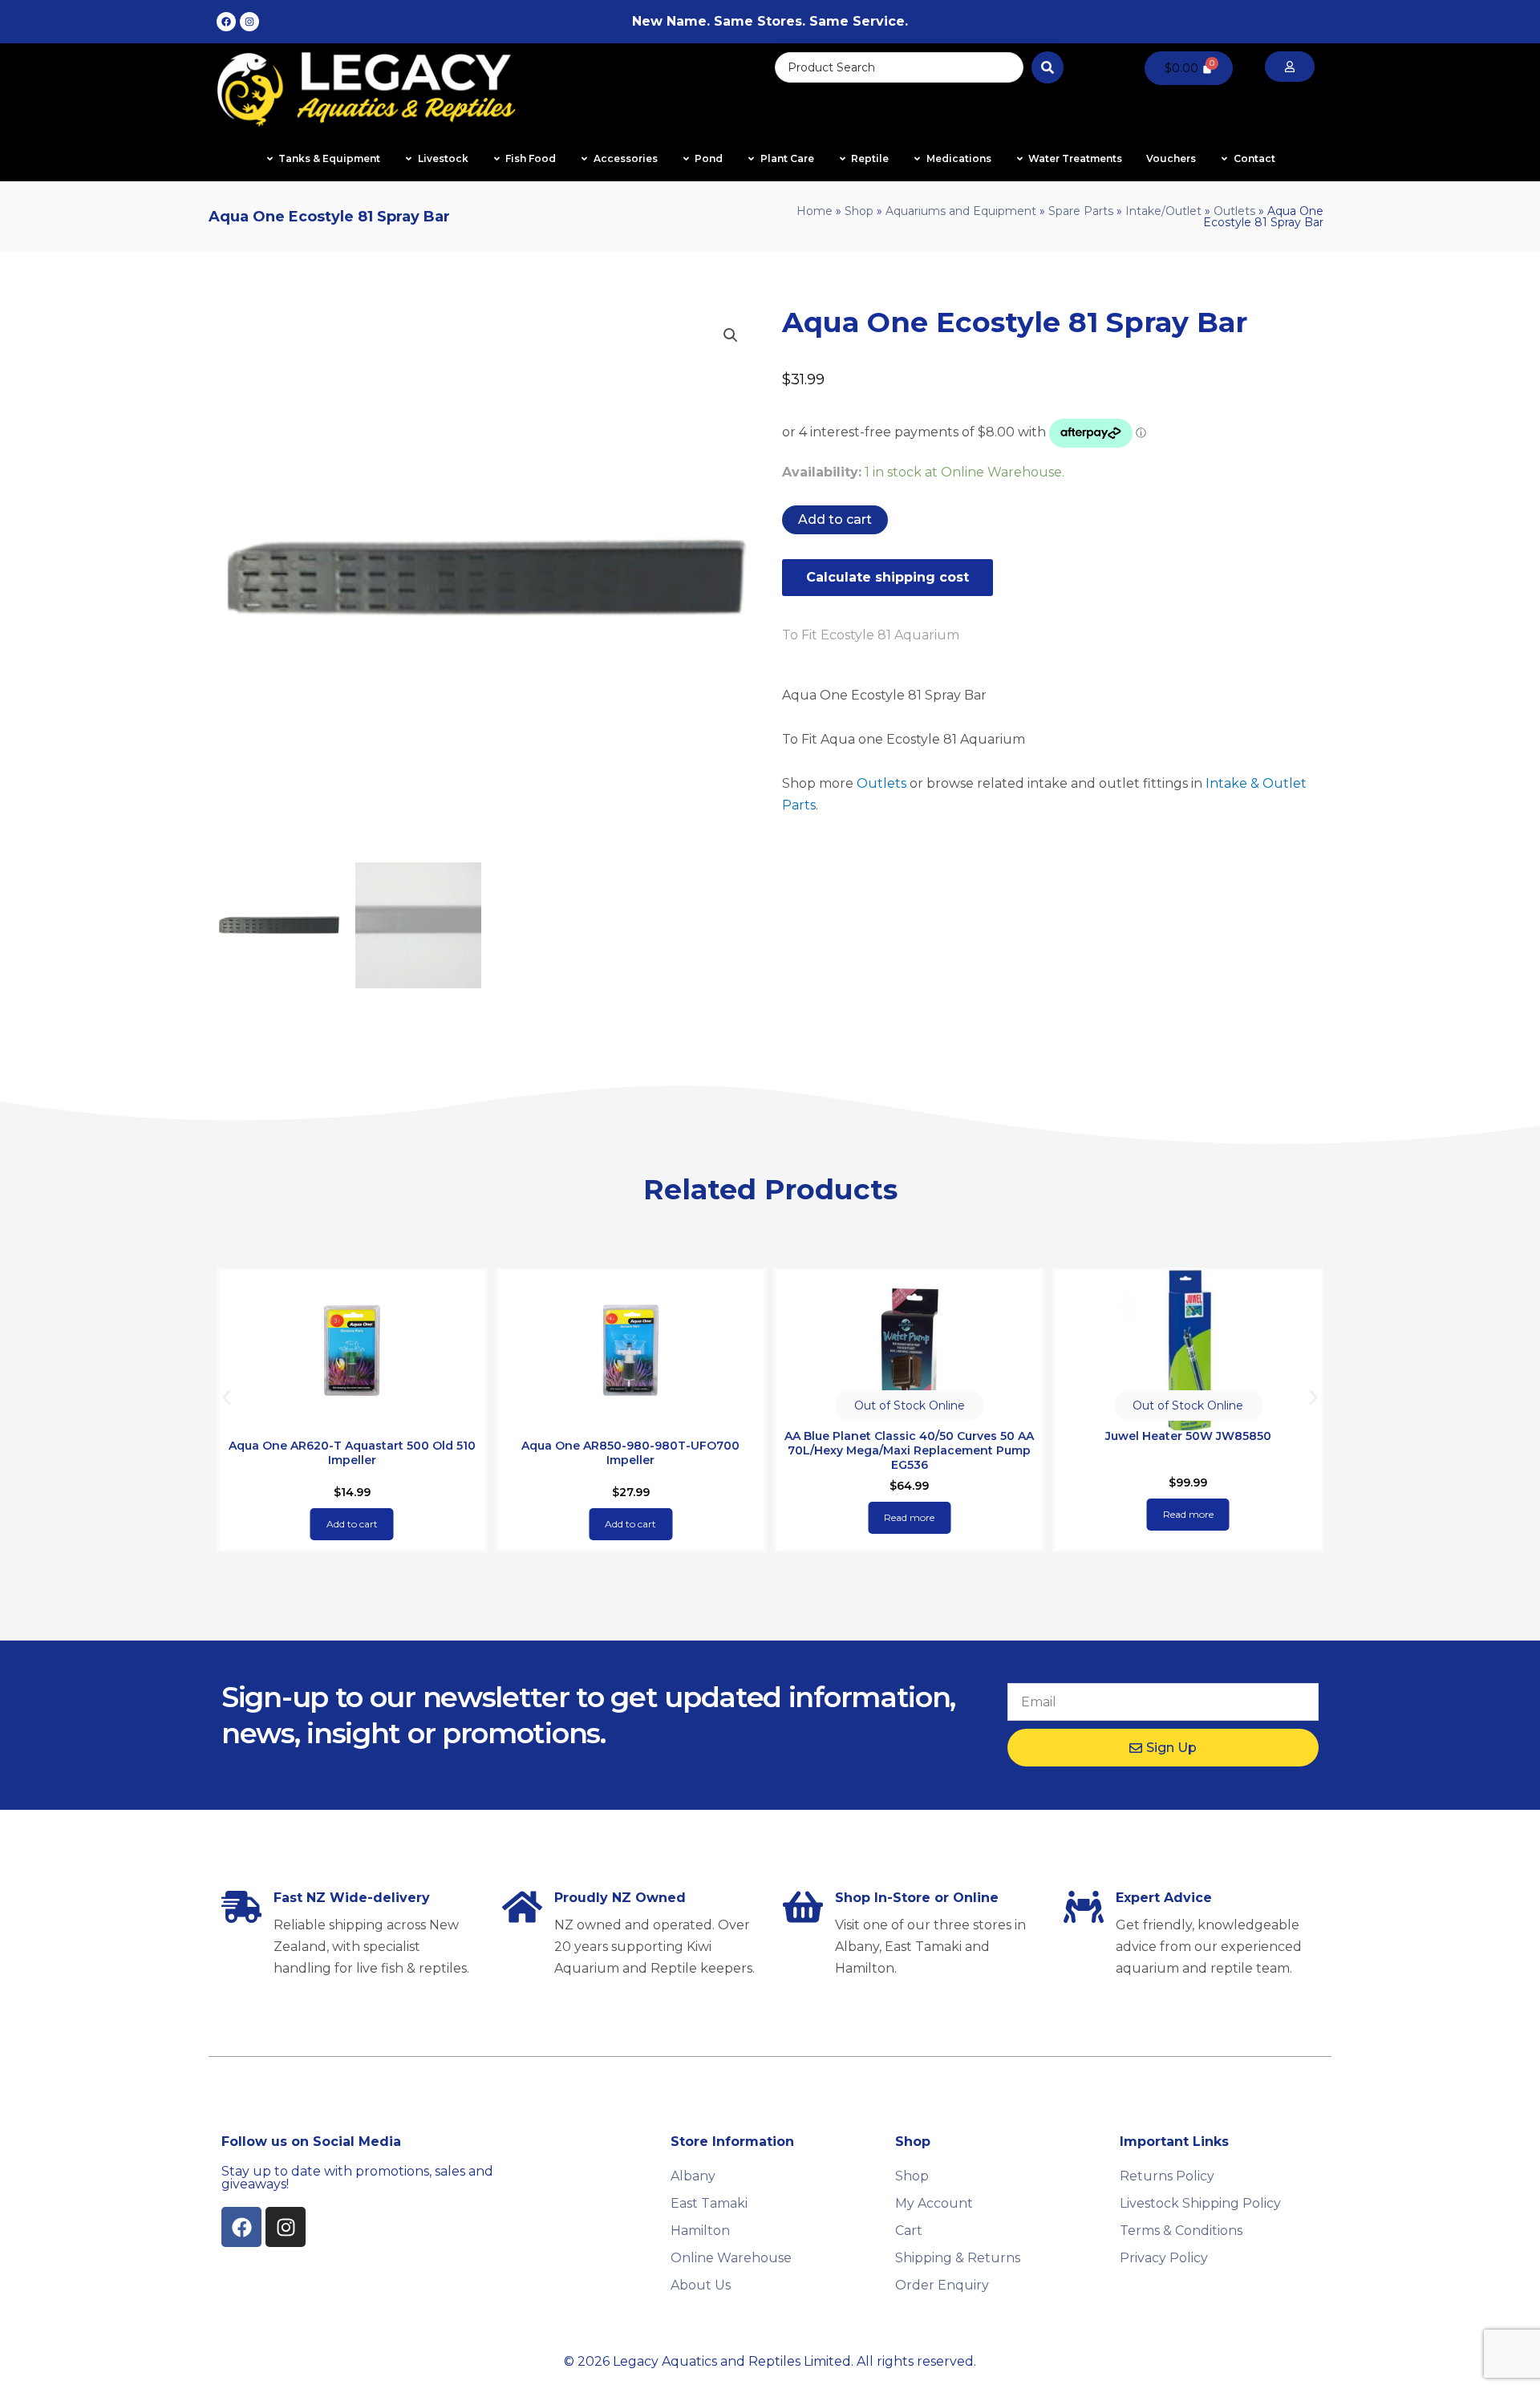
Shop (859, 211)
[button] (731, 335)
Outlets (1234, 211)
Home (815, 211)
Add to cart (835, 519)
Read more (909, 1517)
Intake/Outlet (1163, 211)
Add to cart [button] (352, 1524)
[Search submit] (1048, 67)
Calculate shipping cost (888, 577)
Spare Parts (1081, 211)
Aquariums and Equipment (961, 211)
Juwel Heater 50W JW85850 (1188, 1436)
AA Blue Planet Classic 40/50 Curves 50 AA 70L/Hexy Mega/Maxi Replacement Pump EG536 (909, 1450)
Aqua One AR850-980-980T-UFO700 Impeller (630, 1453)
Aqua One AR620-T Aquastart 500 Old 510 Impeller (352, 1453)
